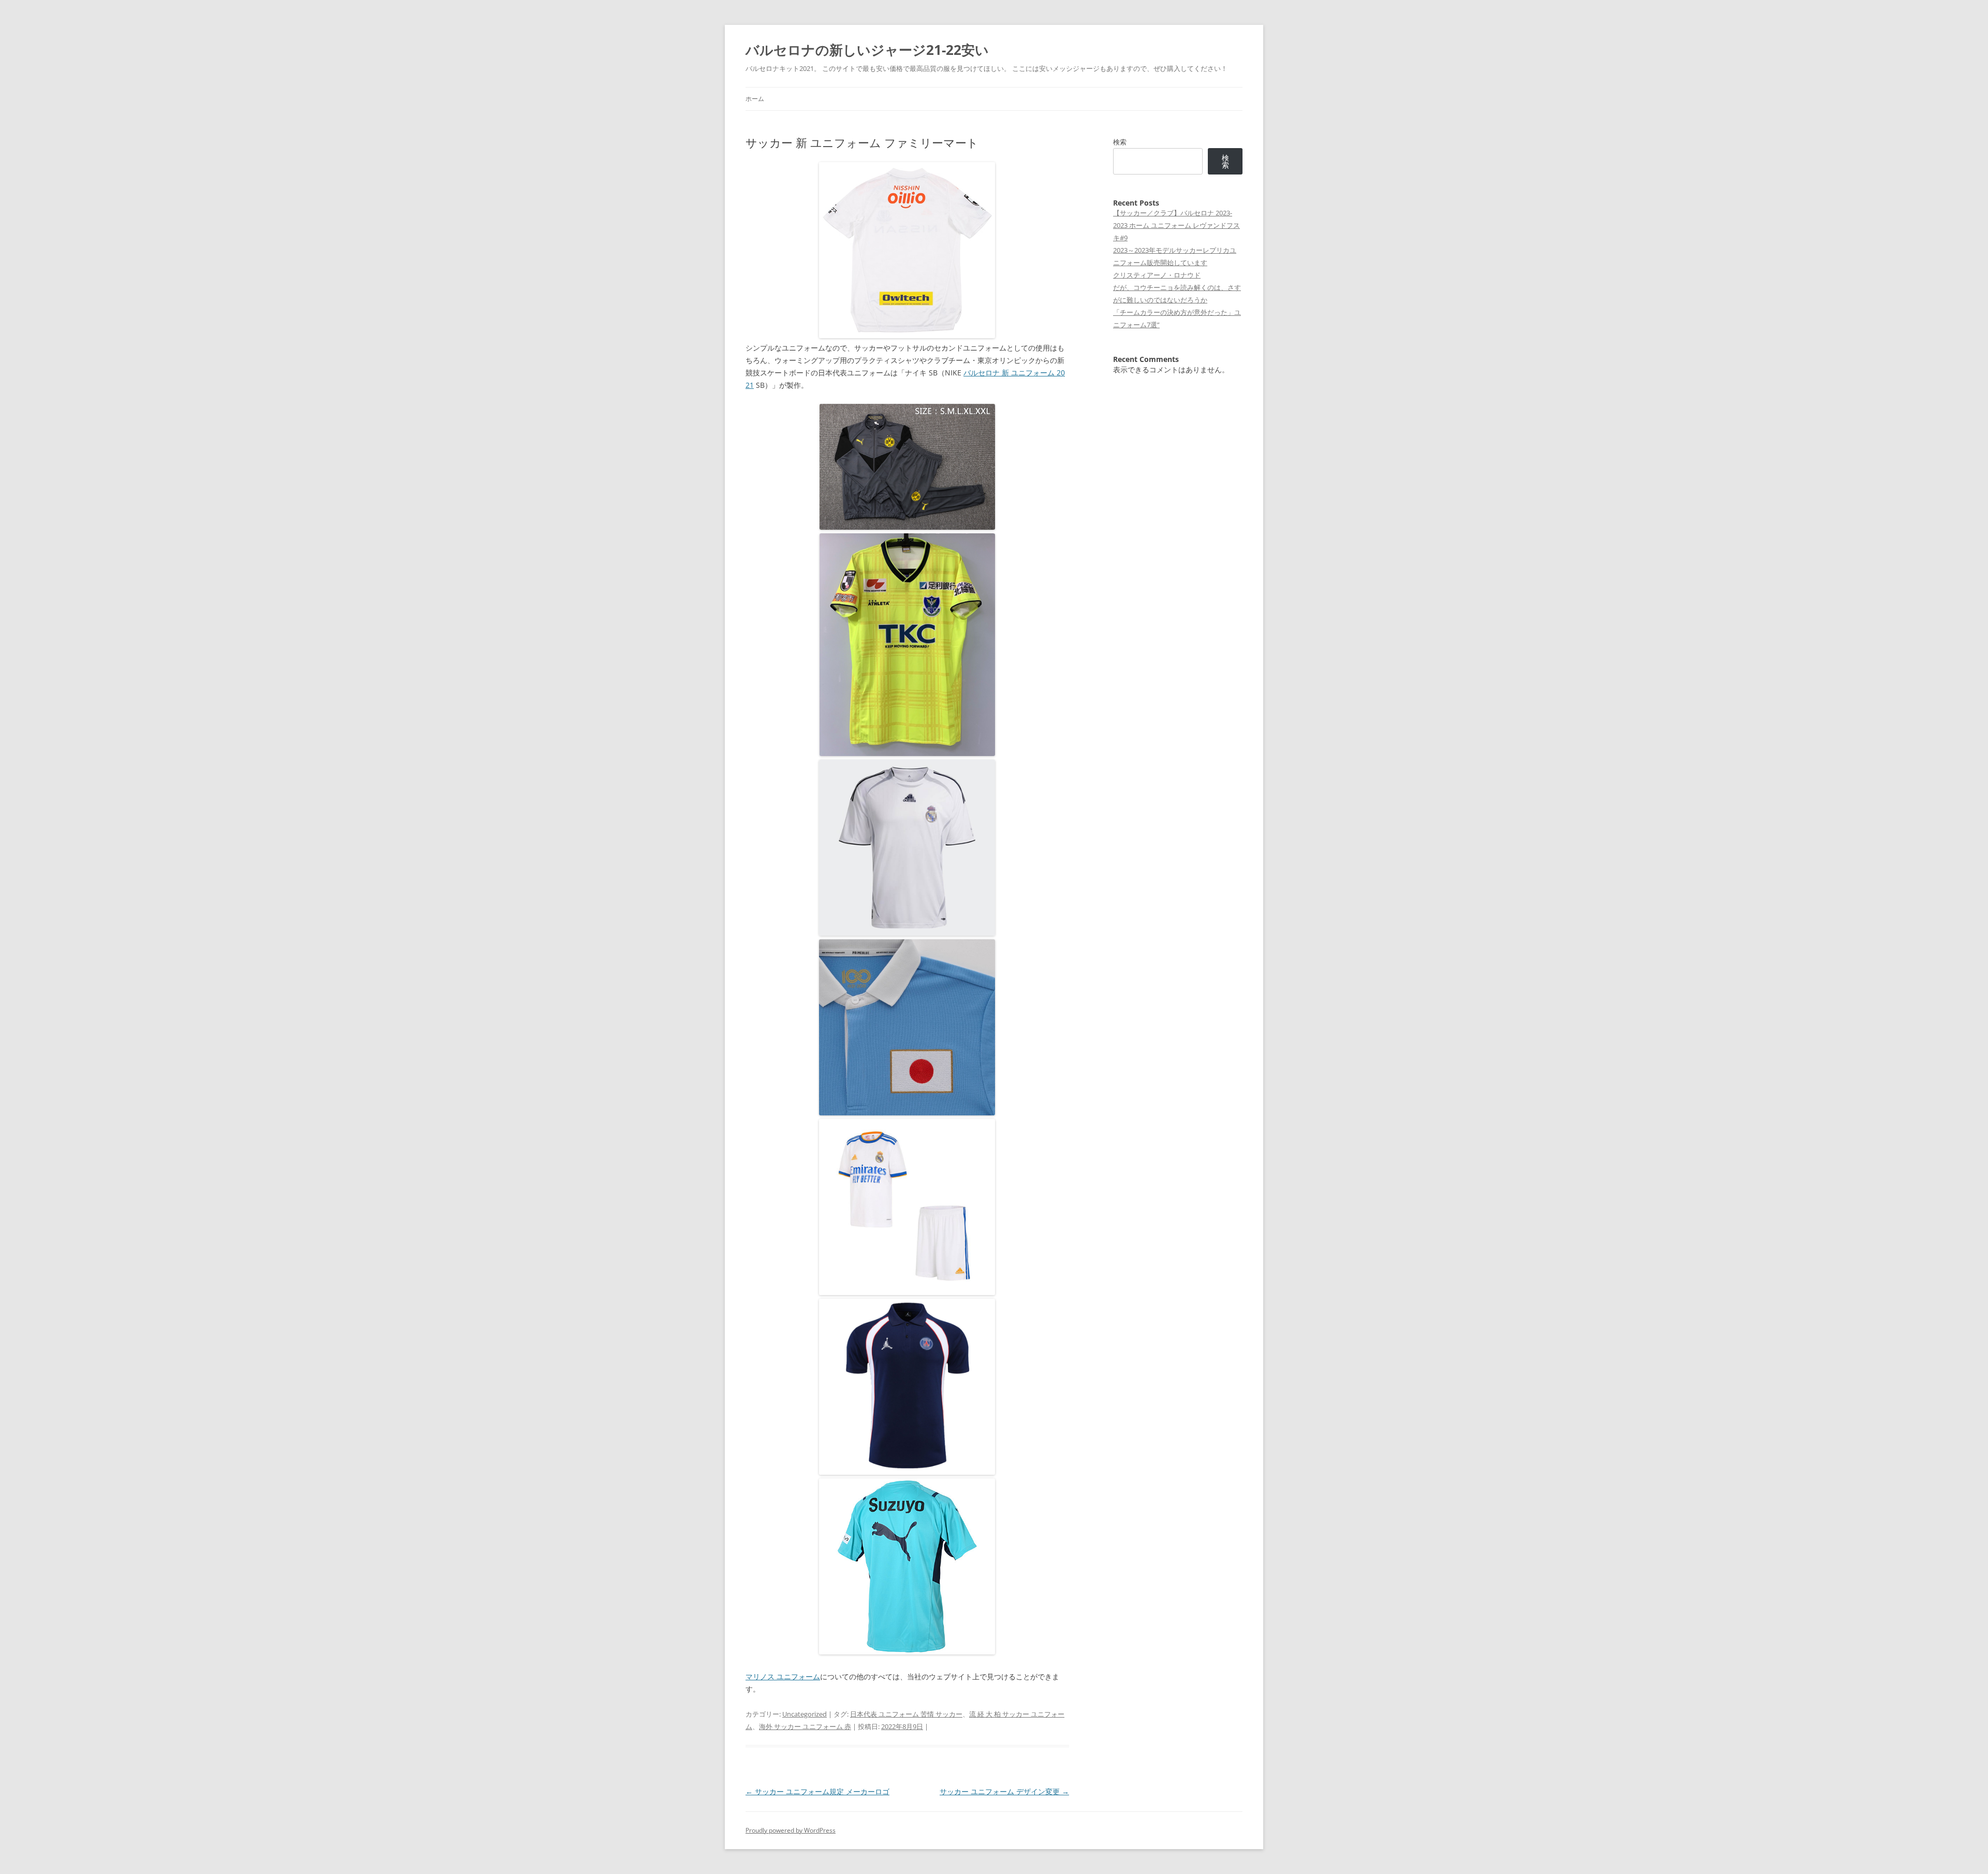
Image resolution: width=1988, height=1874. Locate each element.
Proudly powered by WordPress (791, 1830)
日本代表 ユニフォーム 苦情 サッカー (906, 1714)
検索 (1120, 142)
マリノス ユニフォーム (783, 1676)
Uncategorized (805, 1714)
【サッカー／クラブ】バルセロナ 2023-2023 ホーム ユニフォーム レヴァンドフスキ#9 (1176, 225)
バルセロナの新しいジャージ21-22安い (867, 50)
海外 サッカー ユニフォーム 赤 (805, 1726)
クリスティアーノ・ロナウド (1157, 275)
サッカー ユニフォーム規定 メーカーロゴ (817, 1791)
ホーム (755, 99)
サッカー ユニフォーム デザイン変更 (1004, 1791)
